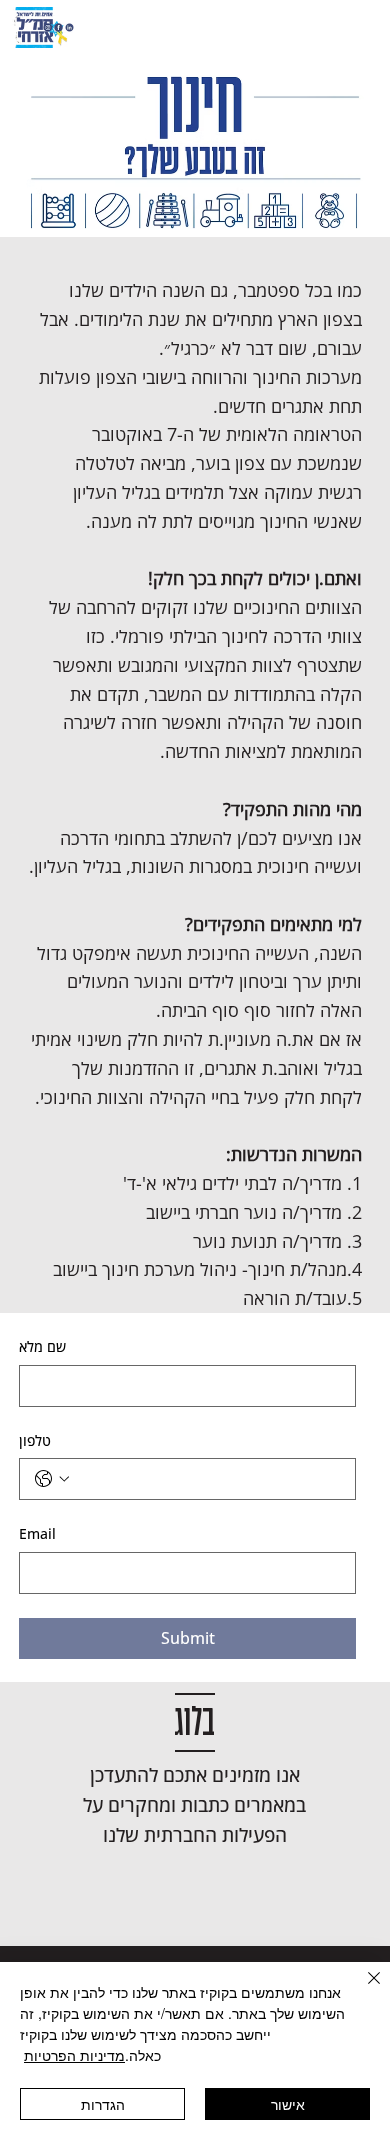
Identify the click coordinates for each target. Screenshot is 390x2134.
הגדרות (103, 2104)
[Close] (362, 1990)
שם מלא (42, 1346)
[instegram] (47, 27)
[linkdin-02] (69, 27)
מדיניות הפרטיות (74, 2055)
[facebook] (58, 27)
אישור (288, 2104)
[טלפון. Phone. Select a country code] (52, 1479)
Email (37, 1533)
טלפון (35, 1440)
